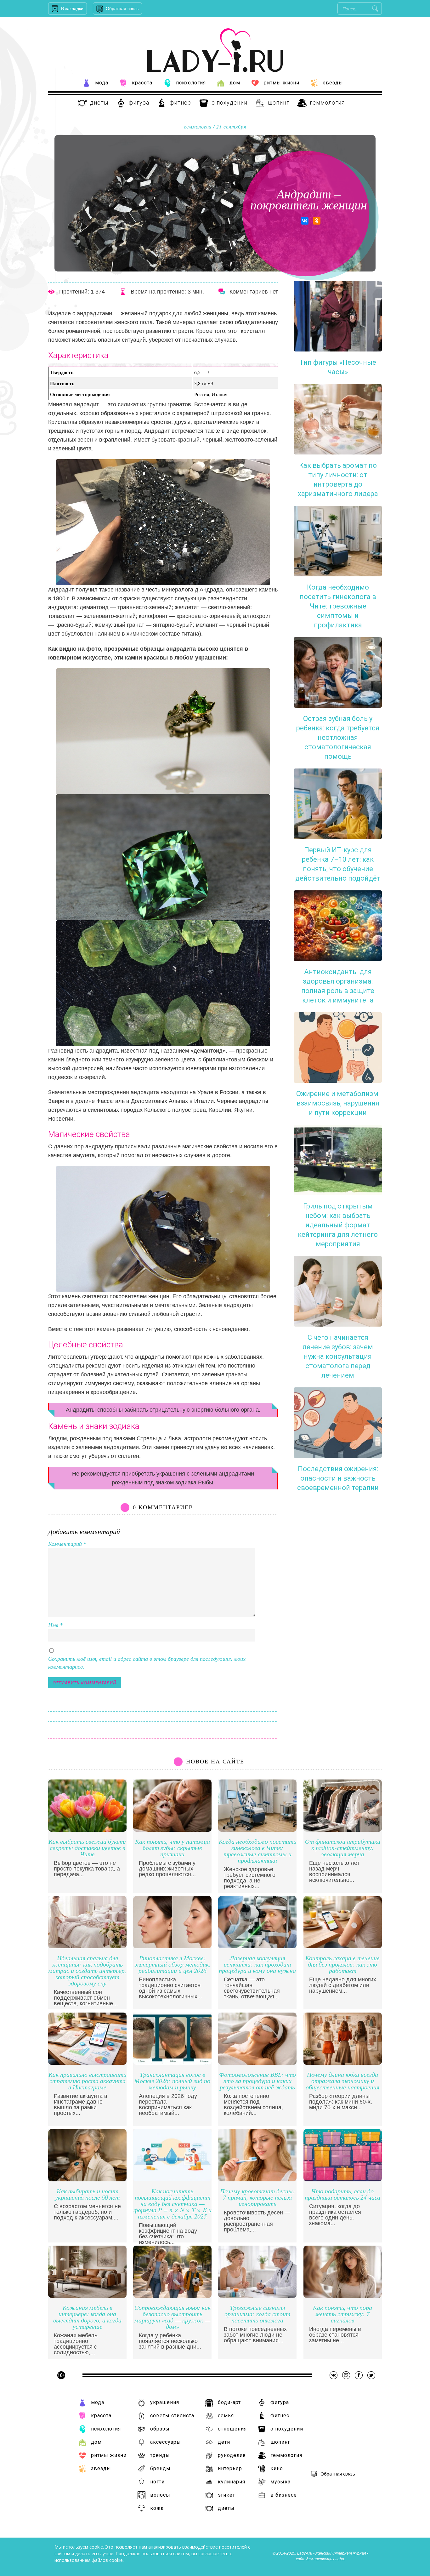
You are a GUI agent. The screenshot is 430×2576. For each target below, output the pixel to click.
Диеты (99, 103)
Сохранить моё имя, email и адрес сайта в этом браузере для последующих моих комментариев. (147, 1663)
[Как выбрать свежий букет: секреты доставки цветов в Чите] (87, 1830)
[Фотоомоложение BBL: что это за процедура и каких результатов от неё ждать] (257, 2063)
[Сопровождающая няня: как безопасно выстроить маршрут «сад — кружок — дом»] (172, 2296)
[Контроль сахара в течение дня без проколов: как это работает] (343, 1947)
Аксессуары (166, 2442)
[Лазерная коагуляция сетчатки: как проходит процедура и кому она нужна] (257, 1947)
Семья (226, 2416)
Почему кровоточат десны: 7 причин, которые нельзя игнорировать (257, 2198)
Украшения (165, 2402)
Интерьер (230, 2468)
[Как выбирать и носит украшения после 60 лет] (87, 2180)
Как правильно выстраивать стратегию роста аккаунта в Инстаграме (87, 2081)
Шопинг (279, 103)
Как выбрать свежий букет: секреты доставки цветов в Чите (87, 1848)
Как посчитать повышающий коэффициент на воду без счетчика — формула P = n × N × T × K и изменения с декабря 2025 (173, 2204)
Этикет (226, 2495)
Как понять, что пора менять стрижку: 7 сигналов (342, 2314)
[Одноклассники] (317, 221)
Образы (160, 2429)
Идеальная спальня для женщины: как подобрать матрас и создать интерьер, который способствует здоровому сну (87, 1971)
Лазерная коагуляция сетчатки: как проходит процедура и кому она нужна (257, 1965)
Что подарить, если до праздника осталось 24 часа (342, 2194)
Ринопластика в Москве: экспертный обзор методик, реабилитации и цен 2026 (172, 1965)
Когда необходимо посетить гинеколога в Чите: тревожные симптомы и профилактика (257, 1851)
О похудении (229, 103)
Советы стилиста (172, 2416)
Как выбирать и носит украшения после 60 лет (87, 2194)
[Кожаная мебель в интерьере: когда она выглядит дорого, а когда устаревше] (87, 2296)
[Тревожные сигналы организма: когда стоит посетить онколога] (257, 2296)
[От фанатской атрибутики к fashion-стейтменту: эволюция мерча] (343, 1830)
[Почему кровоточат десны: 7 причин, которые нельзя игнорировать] (257, 2180)
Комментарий (67, 1544)
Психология (191, 83)
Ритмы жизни (282, 83)
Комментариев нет (254, 292)
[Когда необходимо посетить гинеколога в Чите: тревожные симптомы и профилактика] (257, 1830)
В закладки (72, 9)
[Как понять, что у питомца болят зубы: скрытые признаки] (172, 1830)
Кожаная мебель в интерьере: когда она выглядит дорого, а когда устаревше (87, 2317)
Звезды (333, 83)
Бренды (160, 2468)
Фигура (139, 103)
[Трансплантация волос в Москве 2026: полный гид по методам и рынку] (172, 2063)
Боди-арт (229, 2402)
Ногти (157, 2482)
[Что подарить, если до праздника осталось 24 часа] (343, 2180)
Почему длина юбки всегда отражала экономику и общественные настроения (342, 2081)
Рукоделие (232, 2455)
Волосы (160, 2495)
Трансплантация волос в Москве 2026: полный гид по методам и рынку (172, 2081)
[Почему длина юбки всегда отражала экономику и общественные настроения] (343, 2063)
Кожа (157, 2508)
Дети (224, 2442)
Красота (142, 83)
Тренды (160, 2455)
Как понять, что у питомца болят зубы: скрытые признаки (173, 1848)
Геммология (327, 103)
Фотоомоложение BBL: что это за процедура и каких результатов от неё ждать (257, 2081)
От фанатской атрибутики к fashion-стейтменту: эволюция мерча (343, 1848)
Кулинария (232, 2482)
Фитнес (180, 103)
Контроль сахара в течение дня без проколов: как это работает (342, 1965)
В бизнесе (284, 2495)
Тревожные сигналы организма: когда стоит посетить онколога (257, 2314)
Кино (277, 2468)
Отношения (232, 2429)
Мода (102, 83)
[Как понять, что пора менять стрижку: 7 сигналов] (343, 2296)
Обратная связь (122, 9)
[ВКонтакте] (305, 221)
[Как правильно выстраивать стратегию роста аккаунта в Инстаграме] (87, 2063)
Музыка (280, 2482)
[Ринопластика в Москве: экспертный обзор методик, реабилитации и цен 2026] (172, 1947)
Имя (55, 1625)
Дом (235, 83)
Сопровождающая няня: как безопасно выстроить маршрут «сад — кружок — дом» (173, 2317)
